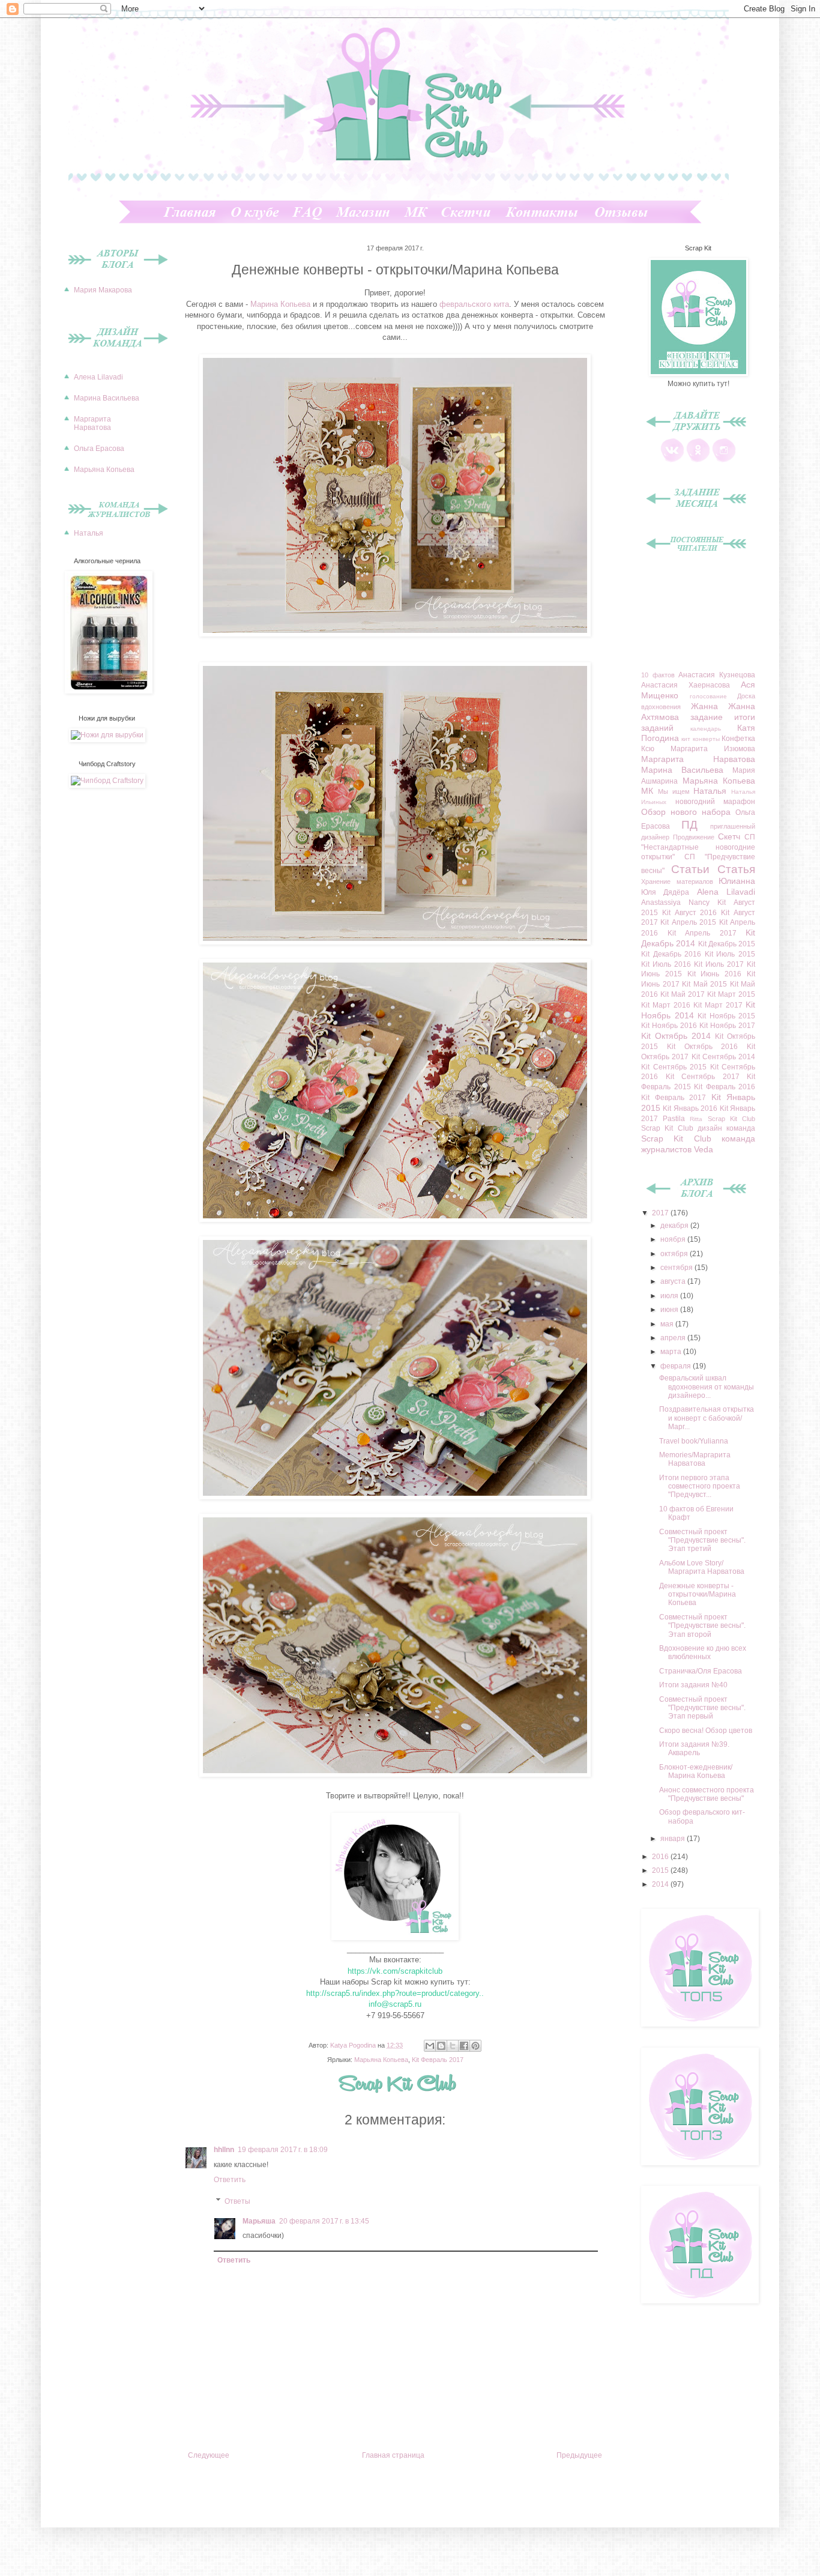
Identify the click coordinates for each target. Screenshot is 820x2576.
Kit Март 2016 (666, 1005)
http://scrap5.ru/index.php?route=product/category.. (395, 1993)
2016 (661, 1857)
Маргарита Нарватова (92, 423)
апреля (674, 1338)
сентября (677, 1268)
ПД (689, 825)
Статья (736, 869)
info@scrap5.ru (395, 2004)
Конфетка (738, 739)
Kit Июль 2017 (719, 964)
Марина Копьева (280, 304)
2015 (661, 1870)
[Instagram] (724, 460)
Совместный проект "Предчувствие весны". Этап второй (702, 1626)
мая (668, 1324)
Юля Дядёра (665, 892)
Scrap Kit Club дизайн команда (698, 1128)
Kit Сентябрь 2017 (703, 1077)
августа (674, 1281)
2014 (661, 1884)
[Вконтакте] (672, 460)
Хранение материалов (677, 881)
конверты (706, 739)
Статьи (690, 869)
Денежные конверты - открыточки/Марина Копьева (698, 1595)
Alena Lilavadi (726, 892)
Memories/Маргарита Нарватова (695, 1459)
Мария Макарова (103, 290)
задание (707, 717)
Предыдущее (579, 2455)
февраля (677, 1366)
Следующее (209, 2455)
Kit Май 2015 (704, 984)
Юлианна (737, 881)
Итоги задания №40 (693, 1685)
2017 (661, 1213)
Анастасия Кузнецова (717, 675)
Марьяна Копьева (381, 2060)
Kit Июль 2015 (730, 954)
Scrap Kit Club (731, 1119)
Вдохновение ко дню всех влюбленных (703, 1652)
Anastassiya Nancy (675, 903)
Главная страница (393, 2455)
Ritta (696, 1119)
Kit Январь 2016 (690, 1108)
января (674, 1839)
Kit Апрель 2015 (688, 922)
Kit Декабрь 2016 (671, 954)
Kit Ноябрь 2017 (727, 1026)
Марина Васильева (107, 398)
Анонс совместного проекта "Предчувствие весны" (707, 1794)
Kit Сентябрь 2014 (724, 1057)
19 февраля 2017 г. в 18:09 (283, 2150)
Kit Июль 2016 (666, 964)
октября (675, 1254)
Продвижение (694, 837)
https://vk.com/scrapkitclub (395, 1971)
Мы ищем (674, 791)
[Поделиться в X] (453, 2046)
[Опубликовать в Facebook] (464, 2046)
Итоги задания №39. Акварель (694, 1749)
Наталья (89, 533)
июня (670, 1310)
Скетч (729, 836)
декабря (675, 1226)
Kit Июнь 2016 (715, 974)
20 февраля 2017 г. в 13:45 (324, 2221)
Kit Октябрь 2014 (676, 1036)
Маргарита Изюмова (713, 749)
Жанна (704, 706)
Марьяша (259, 2221)
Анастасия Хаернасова (686, 685)
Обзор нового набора (686, 812)
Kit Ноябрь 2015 (726, 1016)
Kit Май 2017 (683, 994)
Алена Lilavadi (98, 377)
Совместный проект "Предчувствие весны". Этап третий (702, 1540)
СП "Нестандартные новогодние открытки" (698, 847)
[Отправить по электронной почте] (430, 2046)
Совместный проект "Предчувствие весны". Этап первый (702, 1708)
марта (672, 1352)
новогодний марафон (716, 802)
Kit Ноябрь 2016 (669, 1026)
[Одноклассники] (698, 460)
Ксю (648, 749)
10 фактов (658, 675)
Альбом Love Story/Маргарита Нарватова (702, 1567)
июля (670, 1296)
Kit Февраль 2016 (725, 1087)
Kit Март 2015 (731, 994)
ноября (674, 1239)
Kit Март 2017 (718, 1005)
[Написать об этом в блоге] (441, 2046)
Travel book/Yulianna (694, 1441)
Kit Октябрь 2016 (703, 1047)
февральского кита (473, 304)
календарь (706, 729)
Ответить (230, 2180)
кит (686, 739)
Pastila (674, 1119)
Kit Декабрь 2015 (727, 944)
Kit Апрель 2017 (702, 933)
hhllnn (224, 2150)
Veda (704, 1149)
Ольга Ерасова (99, 449)
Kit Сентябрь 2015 (674, 1067)
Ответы (237, 2201)
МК (647, 791)
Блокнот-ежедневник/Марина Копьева (696, 1771)
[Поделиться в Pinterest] (475, 2046)
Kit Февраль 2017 (438, 2060)
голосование (708, 696)
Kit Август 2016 (690, 913)
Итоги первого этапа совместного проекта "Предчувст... (700, 1486)
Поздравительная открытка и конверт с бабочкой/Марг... (707, 1418)
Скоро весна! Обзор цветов (706, 1731)
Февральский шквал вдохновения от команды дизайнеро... (707, 1387)
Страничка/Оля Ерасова (701, 1671)
